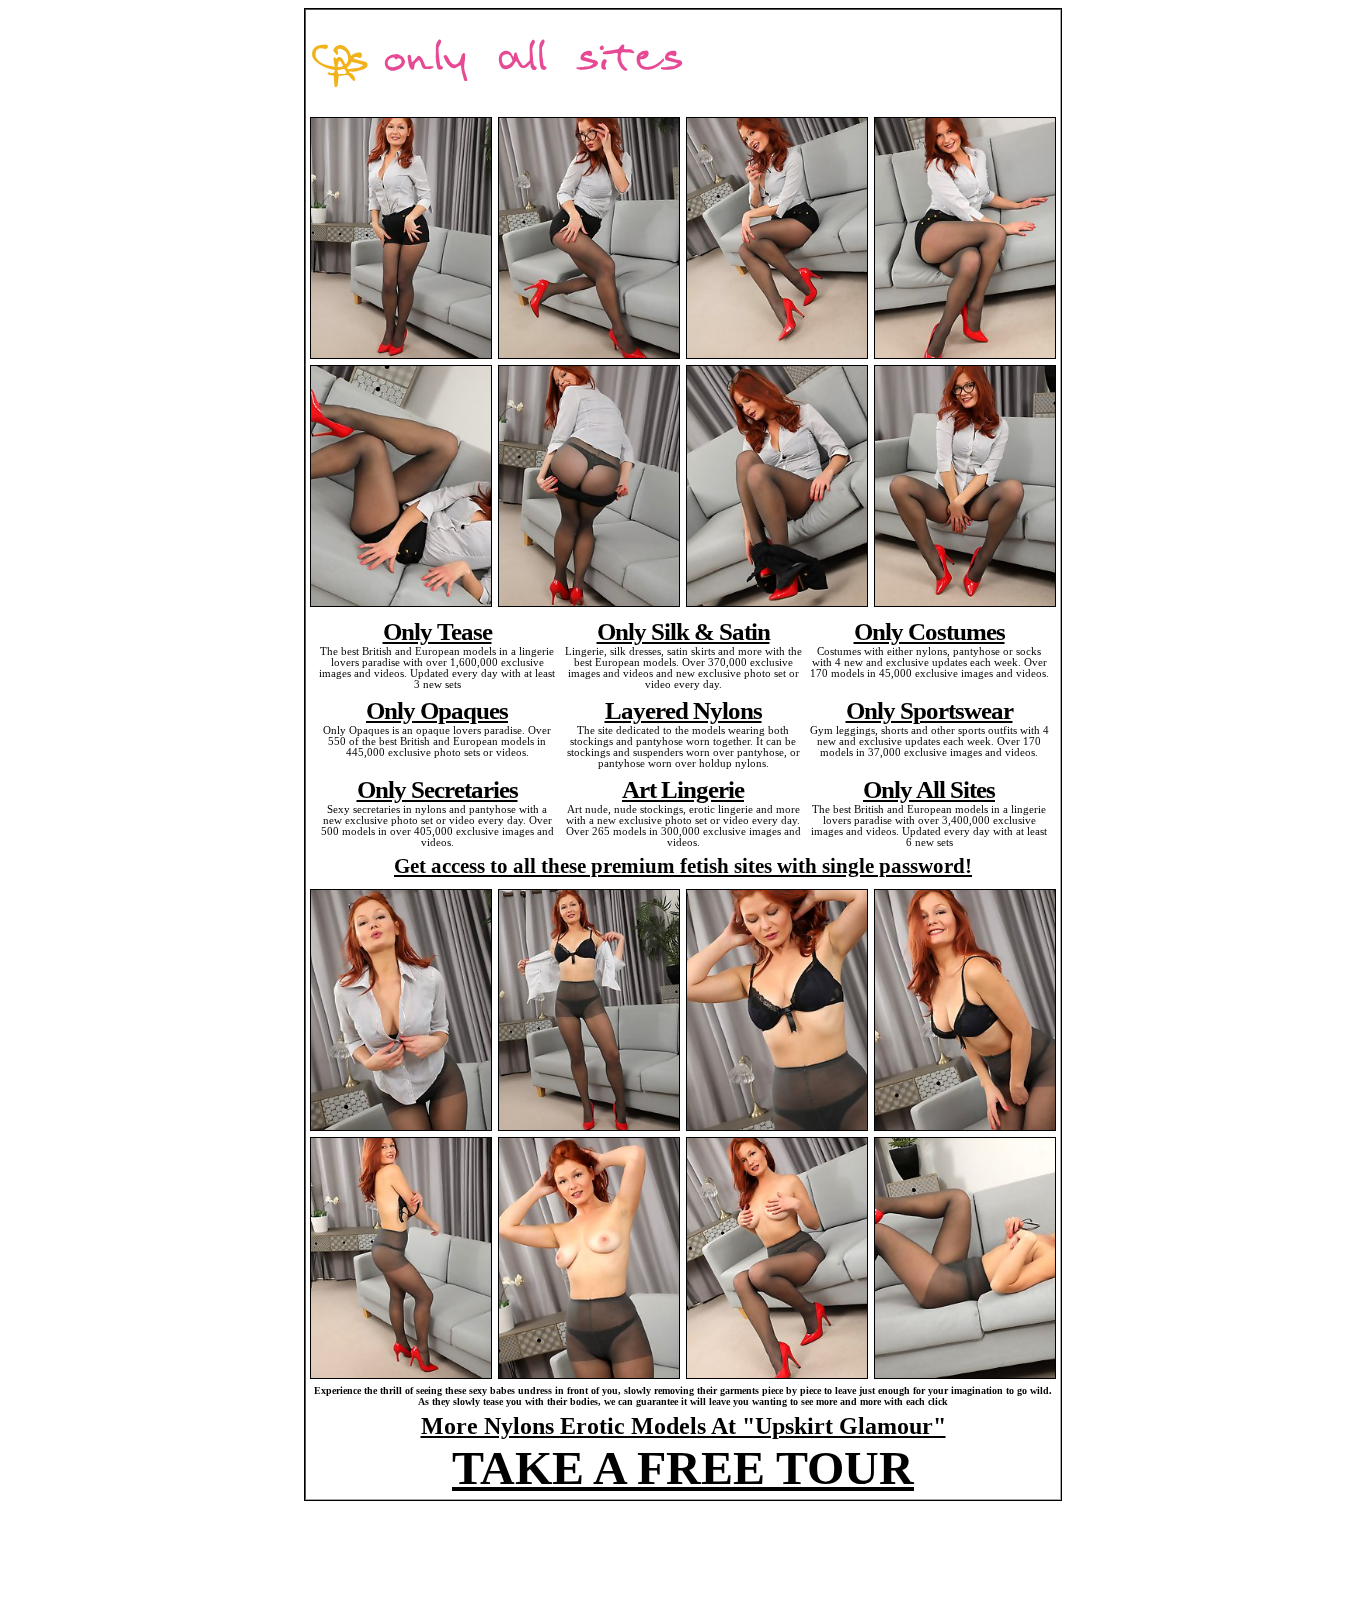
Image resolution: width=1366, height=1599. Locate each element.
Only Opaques (437, 710)
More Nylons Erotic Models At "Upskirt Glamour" (683, 1426)
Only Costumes (929, 631)
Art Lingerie (683, 789)
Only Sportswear (929, 710)
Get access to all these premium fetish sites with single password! (683, 866)
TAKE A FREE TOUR (683, 1467)
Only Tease (437, 631)
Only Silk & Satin (683, 631)
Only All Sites (929, 789)
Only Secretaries (437, 789)
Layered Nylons (683, 710)
